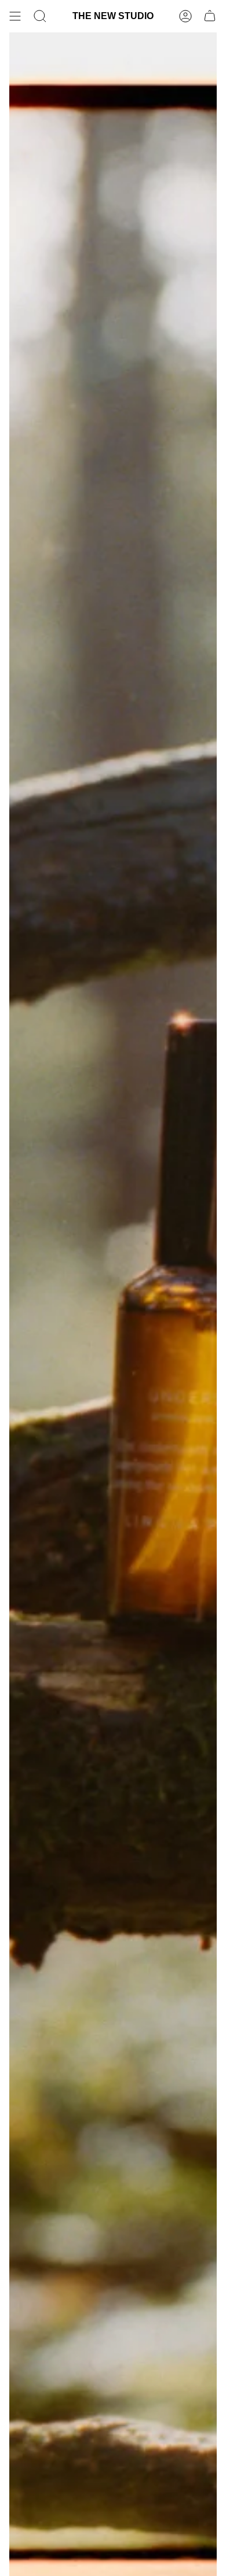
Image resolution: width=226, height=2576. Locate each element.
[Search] (40, 16)
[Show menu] (15, 16)
